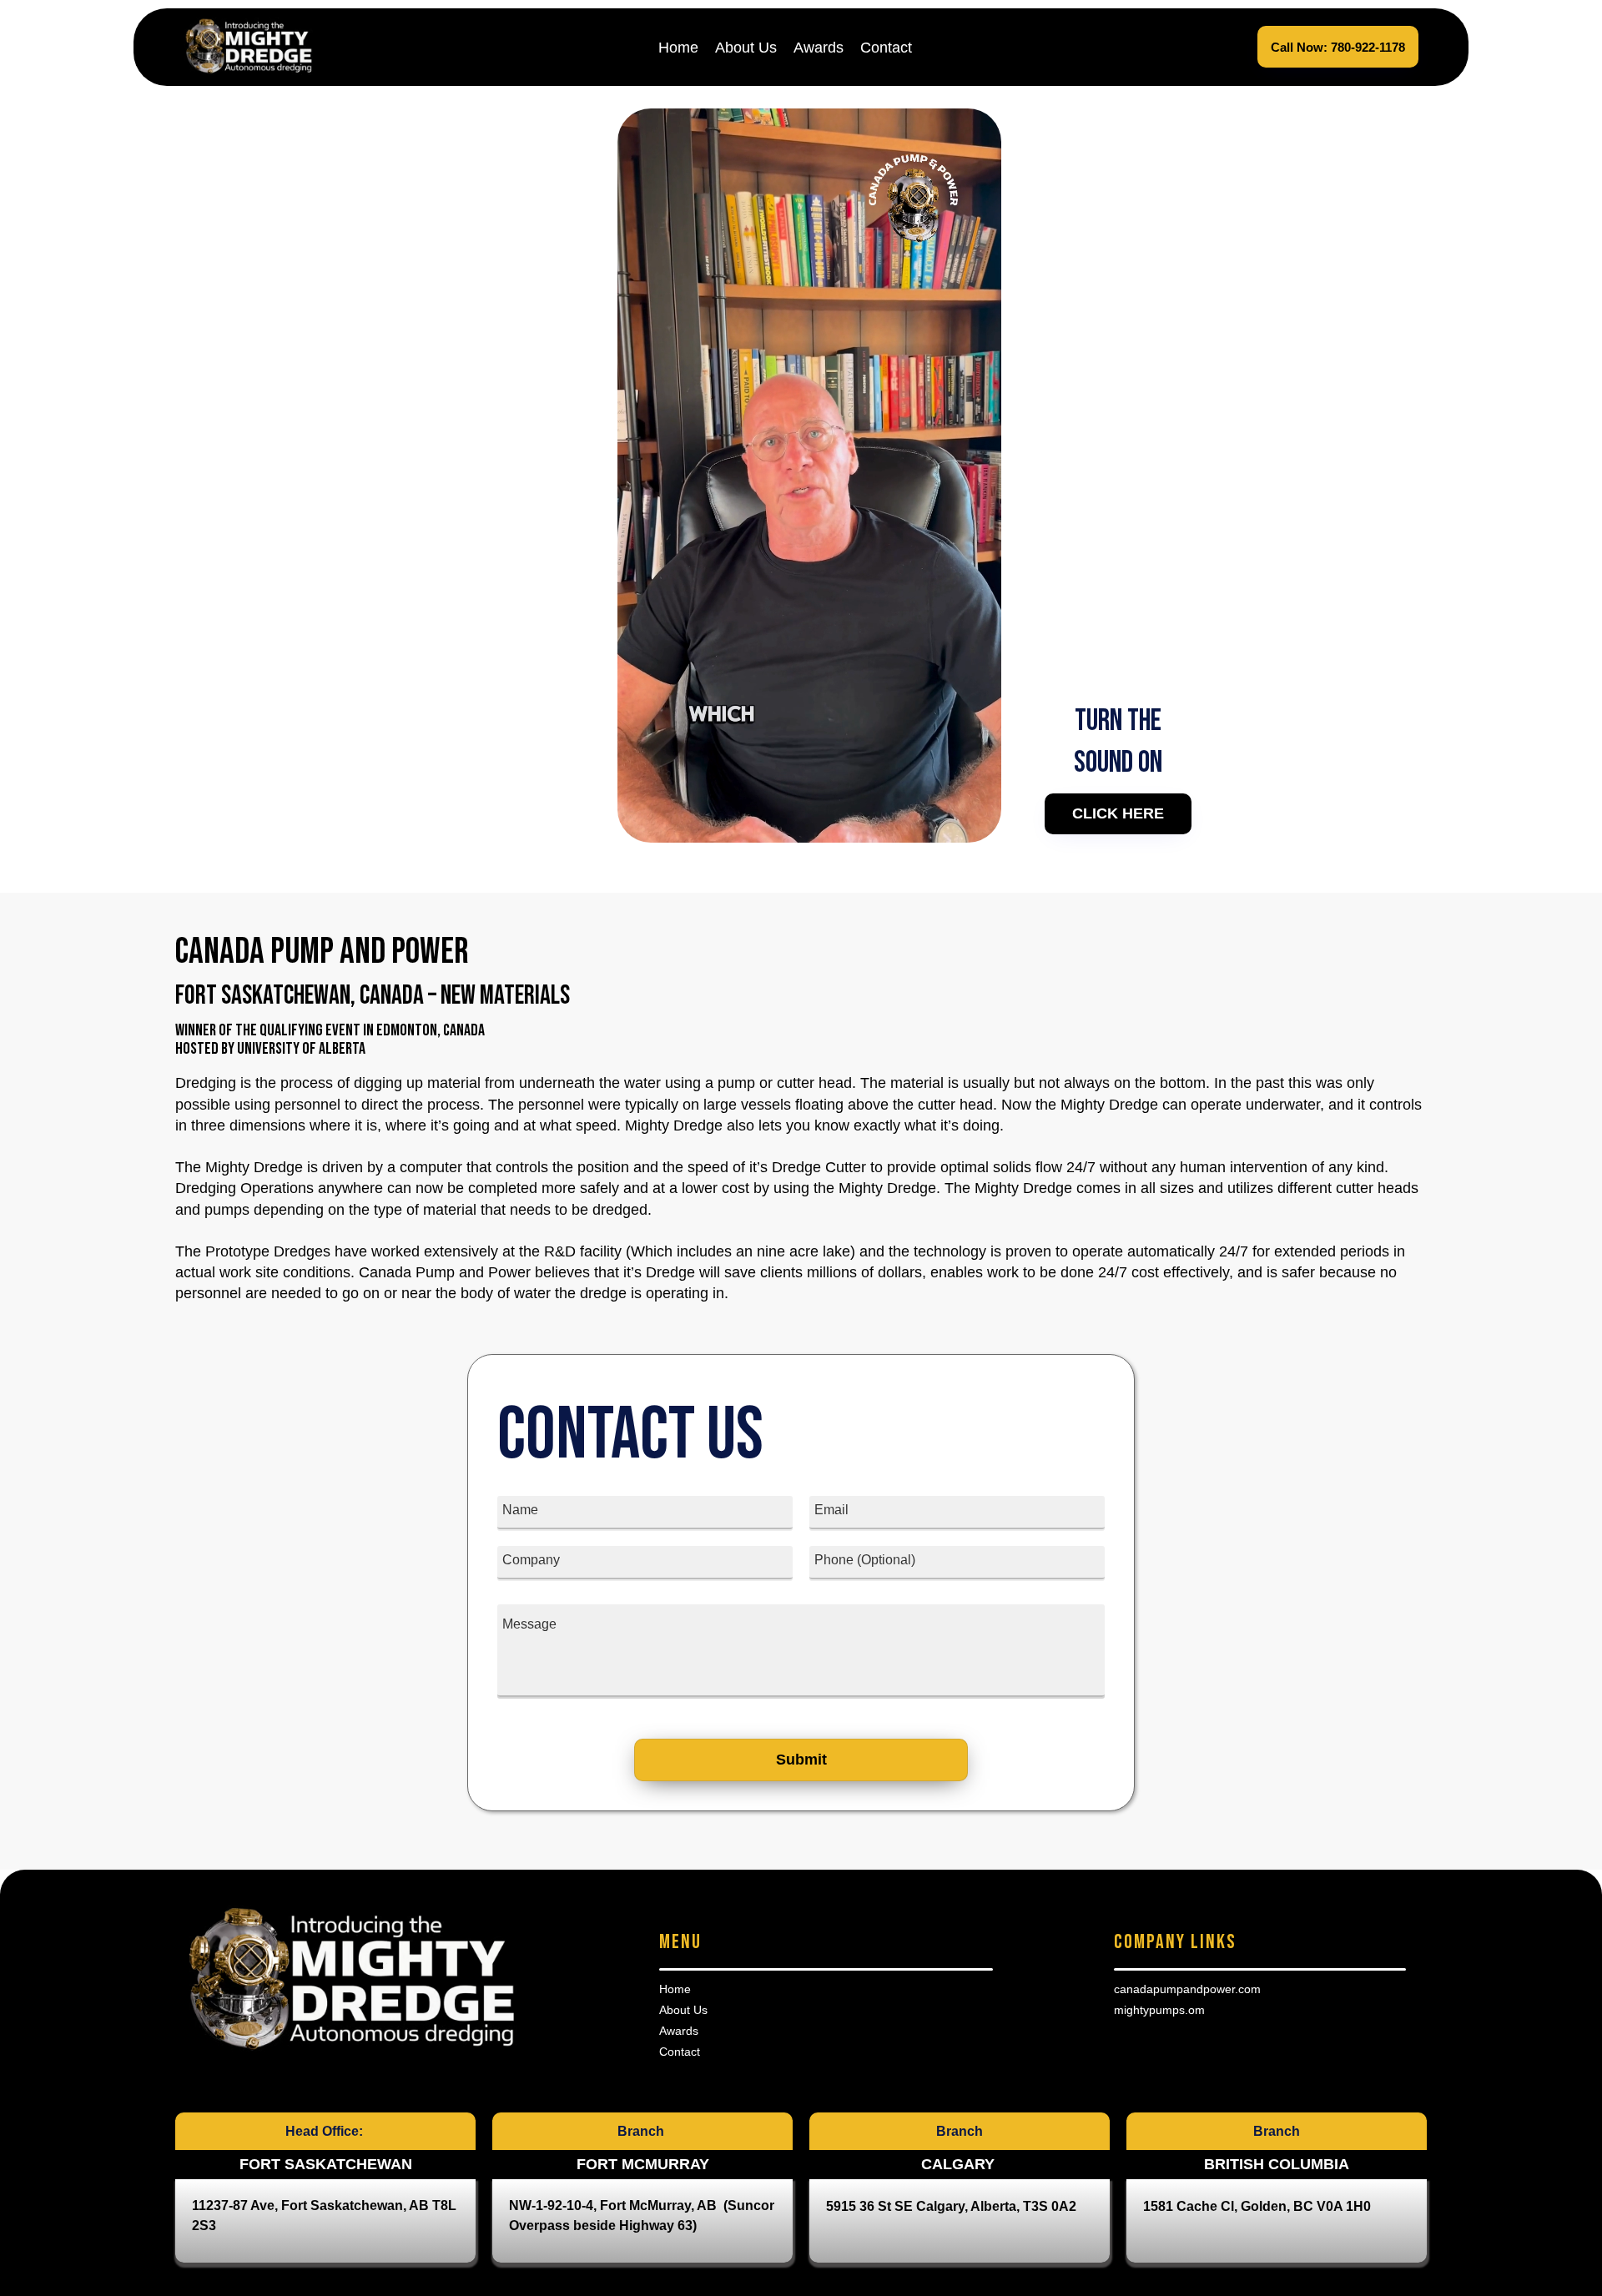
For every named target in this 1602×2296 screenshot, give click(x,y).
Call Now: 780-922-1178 (1338, 47)
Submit (801, 1760)
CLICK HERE (1118, 813)
